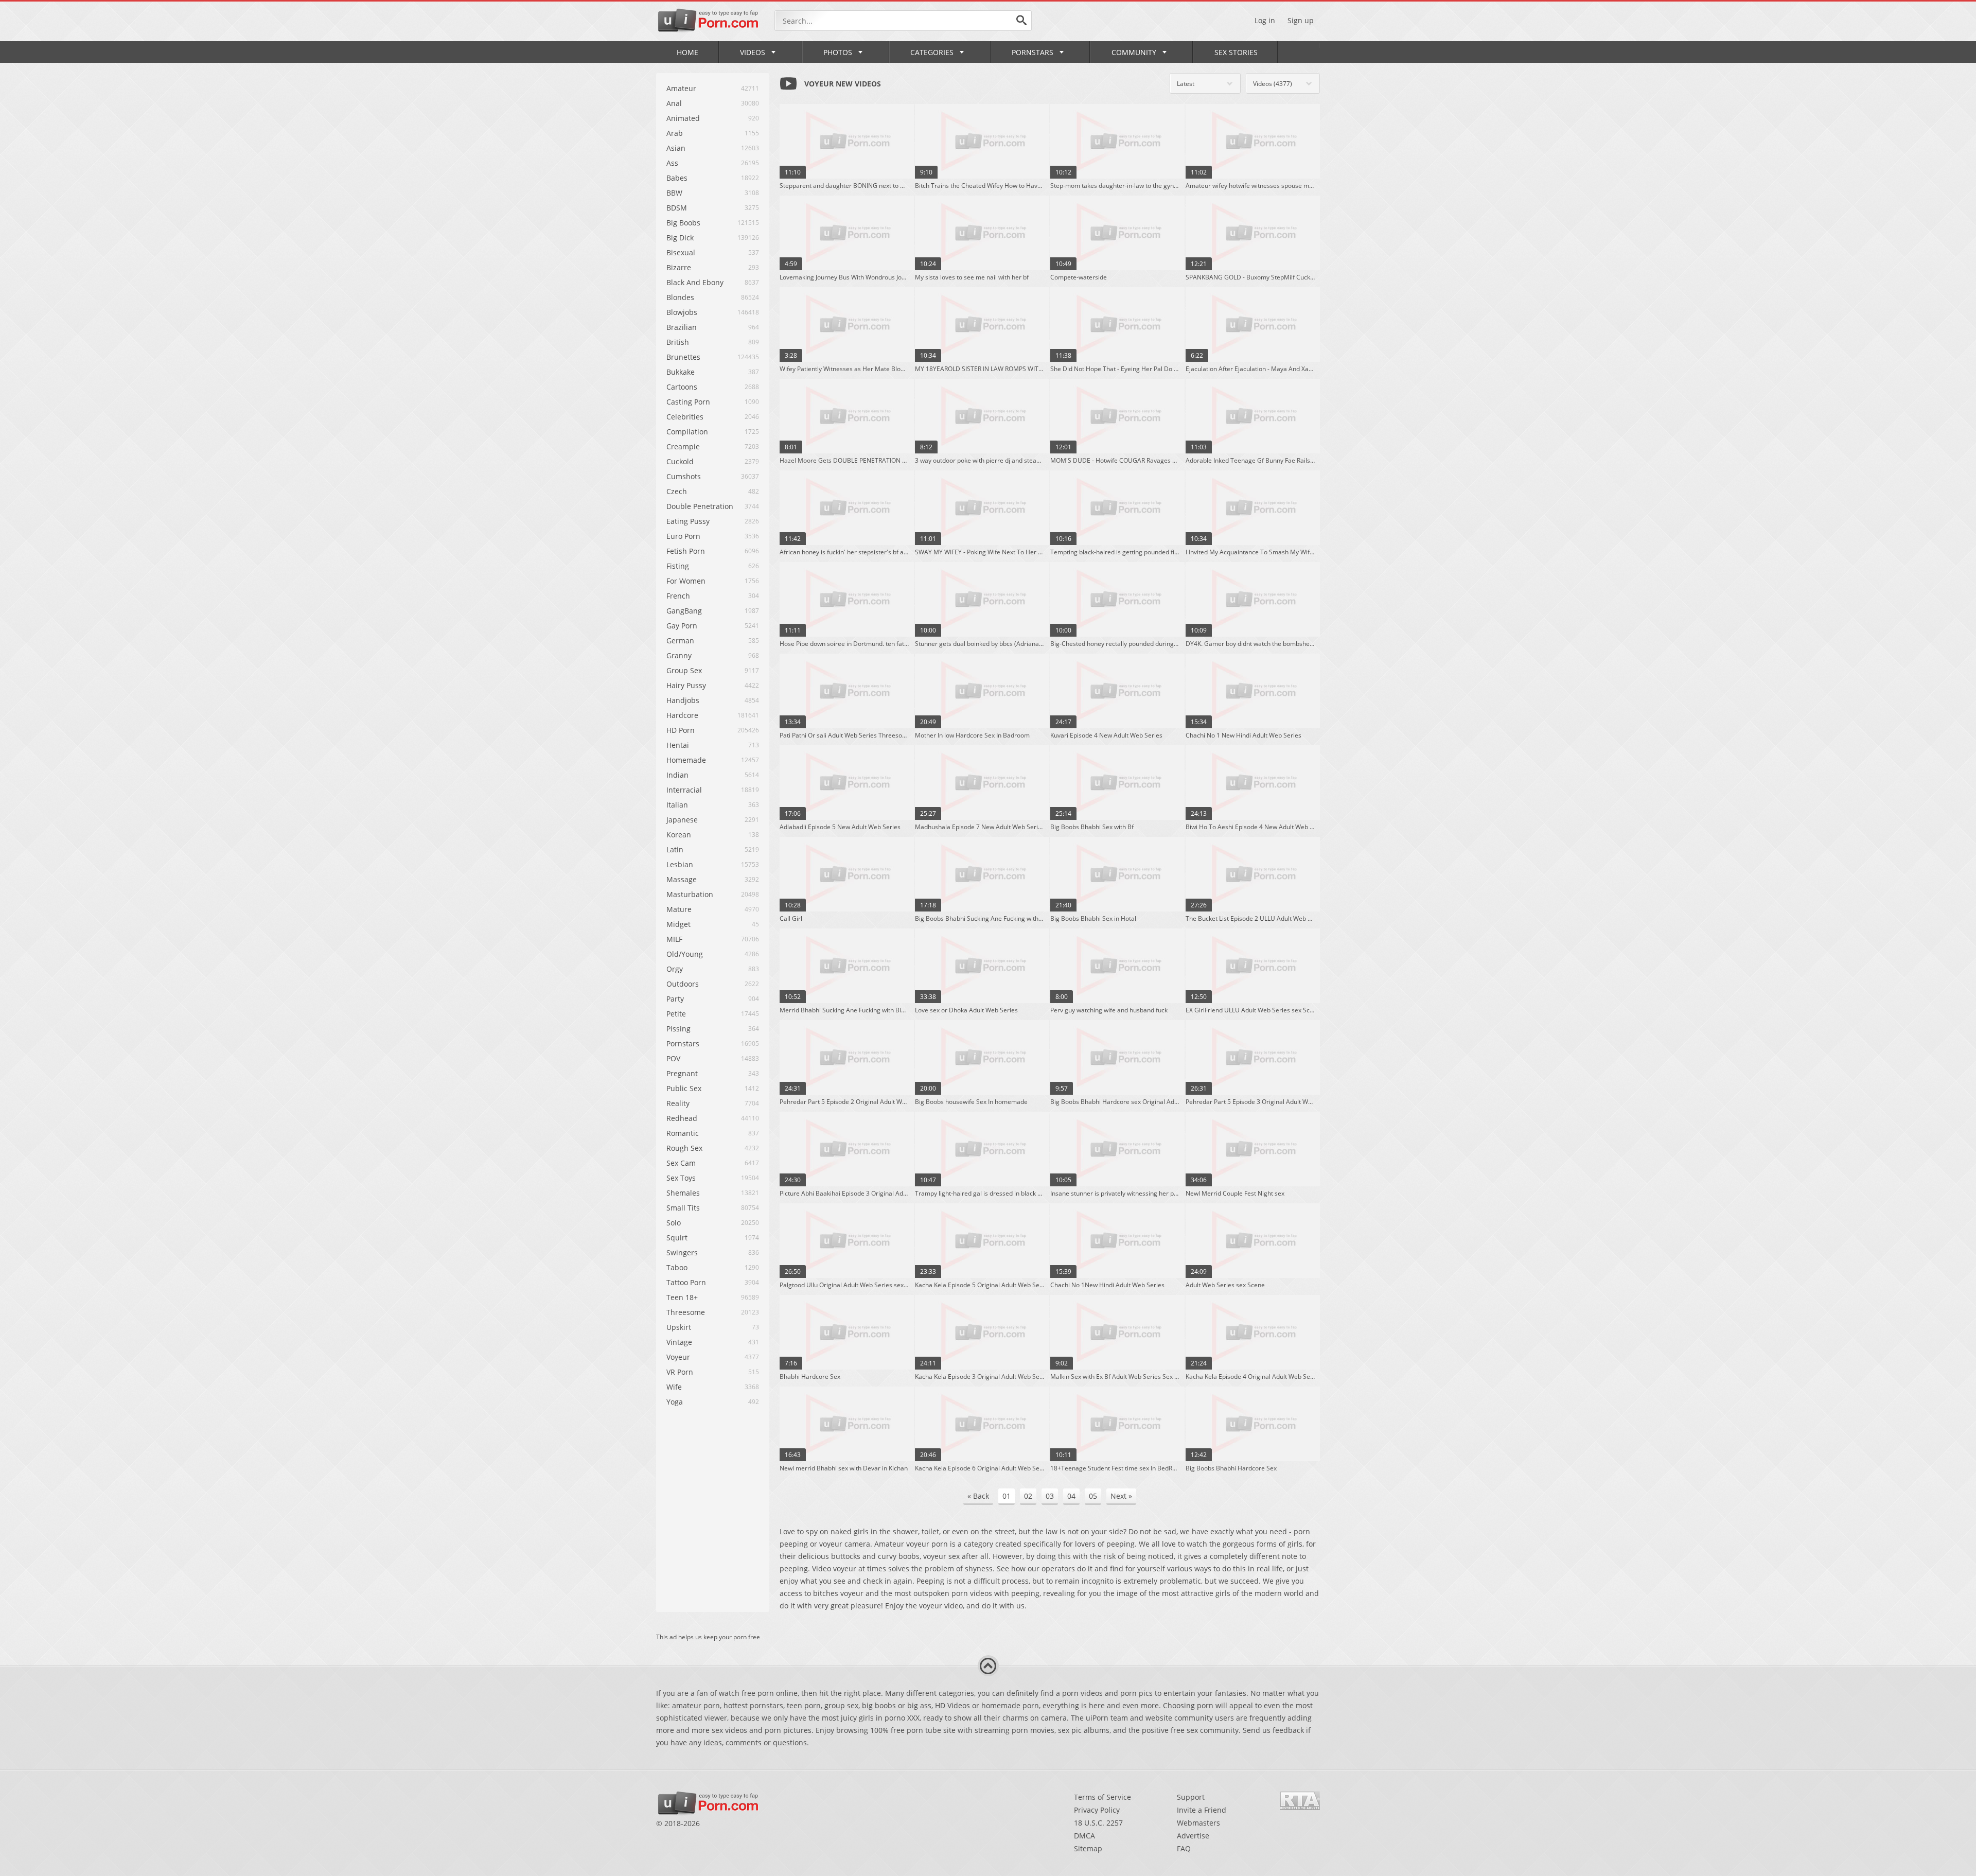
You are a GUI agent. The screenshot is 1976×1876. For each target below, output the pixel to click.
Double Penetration (700, 506)
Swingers (682, 1252)
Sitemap (1088, 1848)
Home (687, 52)
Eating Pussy (688, 521)
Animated (683, 118)
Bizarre (679, 267)
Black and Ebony (695, 282)
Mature (679, 909)
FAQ (1184, 1848)
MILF (674, 939)
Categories (932, 52)
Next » (1121, 1496)
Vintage (679, 1342)
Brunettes (683, 357)
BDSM (677, 208)
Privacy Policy (1097, 1810)
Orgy (675, 969)
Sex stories (1236, 52)
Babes (677, 178)
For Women (686, 581)
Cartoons (682, 387)
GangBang (684, 611)
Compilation (687, 432)
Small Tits (683, 1208)
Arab (675, 133)
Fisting (678, 566)
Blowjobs (682, 312)
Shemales (683, 1193)
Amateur (681, 88)
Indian (677, 775)
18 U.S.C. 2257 (1098, 1823)
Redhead (682, 1118)
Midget (678, 924)
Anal (674, 103)
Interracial (684, 790)
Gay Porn (682, 626)
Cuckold (680, 461)
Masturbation (690, 894)
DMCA (1084, 1836)
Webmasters (1198, 1823)
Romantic (683, 1133)
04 (1071, 1496)
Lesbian (680, 864)
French (678, 596)
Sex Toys (681, 1178)
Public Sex (684, 1088)
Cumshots (684, 476)
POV (673, 1058)
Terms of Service (1102, 1797)
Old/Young (685, 954)
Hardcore (682, 715)
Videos (753, 52)
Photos (838, 52)
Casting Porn (688, 402)
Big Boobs (683, 223)
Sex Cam (681, 1163)
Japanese (682, 820)
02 (1028, 1496)
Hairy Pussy (686, 685)
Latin (675, 849)
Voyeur (678, 1357)
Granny (679, 655)
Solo (674, 1223)
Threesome (686, 1312)
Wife (674, 1387)
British (678, 342)
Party (675, 999)
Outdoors (683, 984)
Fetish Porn (686, 551)
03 (1050, 1496)
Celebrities (685, 417)
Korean (679, 835)
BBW (674, 193)
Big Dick (680, 238)
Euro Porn (683, 536)
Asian (676, 148)
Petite (676, 1014)
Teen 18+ (682, 1297)
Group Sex (684, 670)
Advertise (1193, 1836)
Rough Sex (684, 1148)
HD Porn (681, 730)
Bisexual (681, 252)
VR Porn (680, 1372)
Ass (672, 163)
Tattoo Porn (686, 1282)
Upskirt (679, 1327)
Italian (677, 805)
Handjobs (683, 700)
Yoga (675, 1402)
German (680, 641)
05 (1093, 1496)
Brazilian (682, 327)
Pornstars (1033, 52)
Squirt (677, 1238)
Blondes (680, 297)
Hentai (678, 745)
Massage (682, 879)
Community (1134, 52)
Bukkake (681, 372)
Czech (677, 491)
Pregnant (682, 1073)
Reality (678, 1103)
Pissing (678, 1029)
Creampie (683, 446)
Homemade (686, 760)
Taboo (677, 1267)
